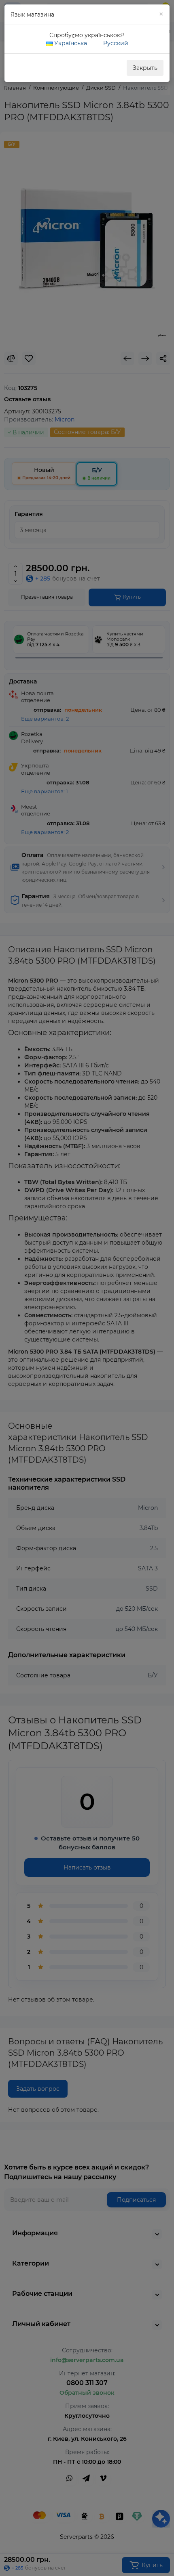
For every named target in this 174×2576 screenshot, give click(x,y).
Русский (115, 43)
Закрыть (145, 68)
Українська (70, 43)
